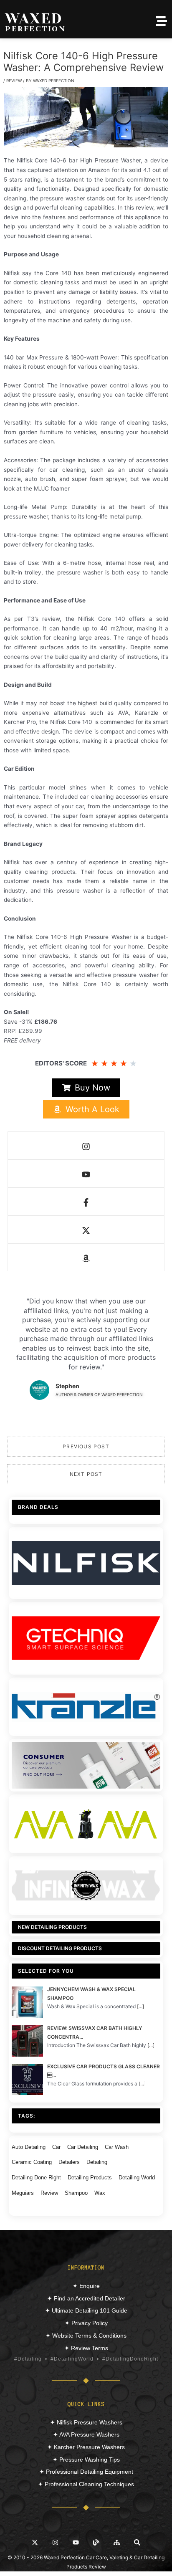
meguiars (23, 2193)
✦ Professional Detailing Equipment (86, 2472)
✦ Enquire (86, 2286)
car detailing (83, 2147)
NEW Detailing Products (52, 1927)
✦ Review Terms (86, 2348)
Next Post (86, 1474)
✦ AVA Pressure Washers (86, 2434)
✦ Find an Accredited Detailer (86, 2298)
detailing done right (36, 2177)
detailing (97, 2162)
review (49, 2193)
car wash (117, 2147)
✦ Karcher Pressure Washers (86, 2447)
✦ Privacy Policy (86, 2323)
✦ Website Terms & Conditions (86, 2336)
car (56, 2147)
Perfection (35, 29)
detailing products (90, 2177)
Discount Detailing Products (60, 1948)
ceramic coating (32, 2162)
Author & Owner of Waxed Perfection (99, 1394)
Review (14, 81)
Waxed (34, 18)
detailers (69, 2162)
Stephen (67, 1386)
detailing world (137, 2177)
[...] (140, 2006)
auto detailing (29, 2147)
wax (100, 2193)
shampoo (76, 2193)
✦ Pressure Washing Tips (86, 2460)
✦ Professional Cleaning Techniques (86, 2484)
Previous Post (86, 1446)
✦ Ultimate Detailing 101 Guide (86, 2310)
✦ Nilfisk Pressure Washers (86, 2422)
